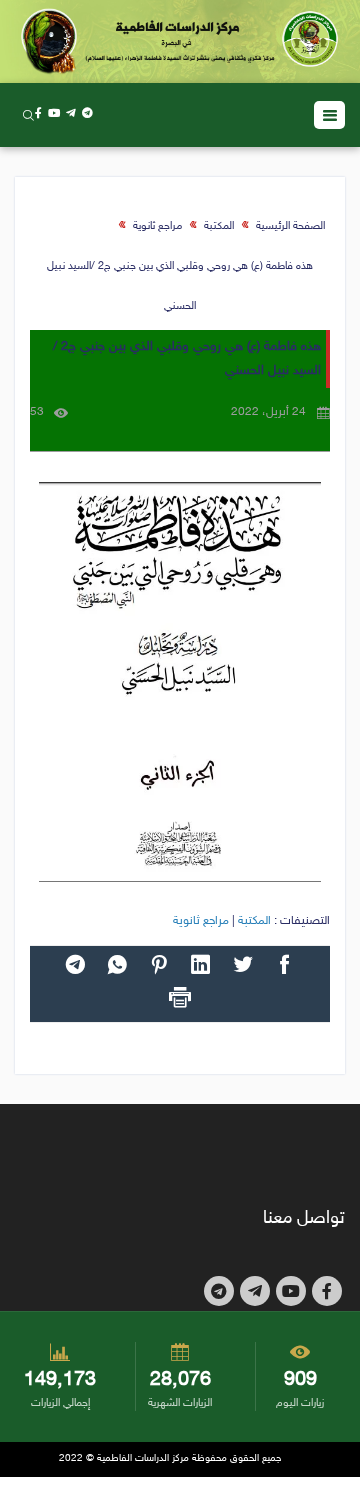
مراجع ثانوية (157, 226)
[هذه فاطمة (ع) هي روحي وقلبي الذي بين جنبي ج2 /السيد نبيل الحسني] (180, 682)
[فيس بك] (38, 114)
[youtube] (54, 114)
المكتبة (219, 226)
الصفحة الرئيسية (290, 226)
